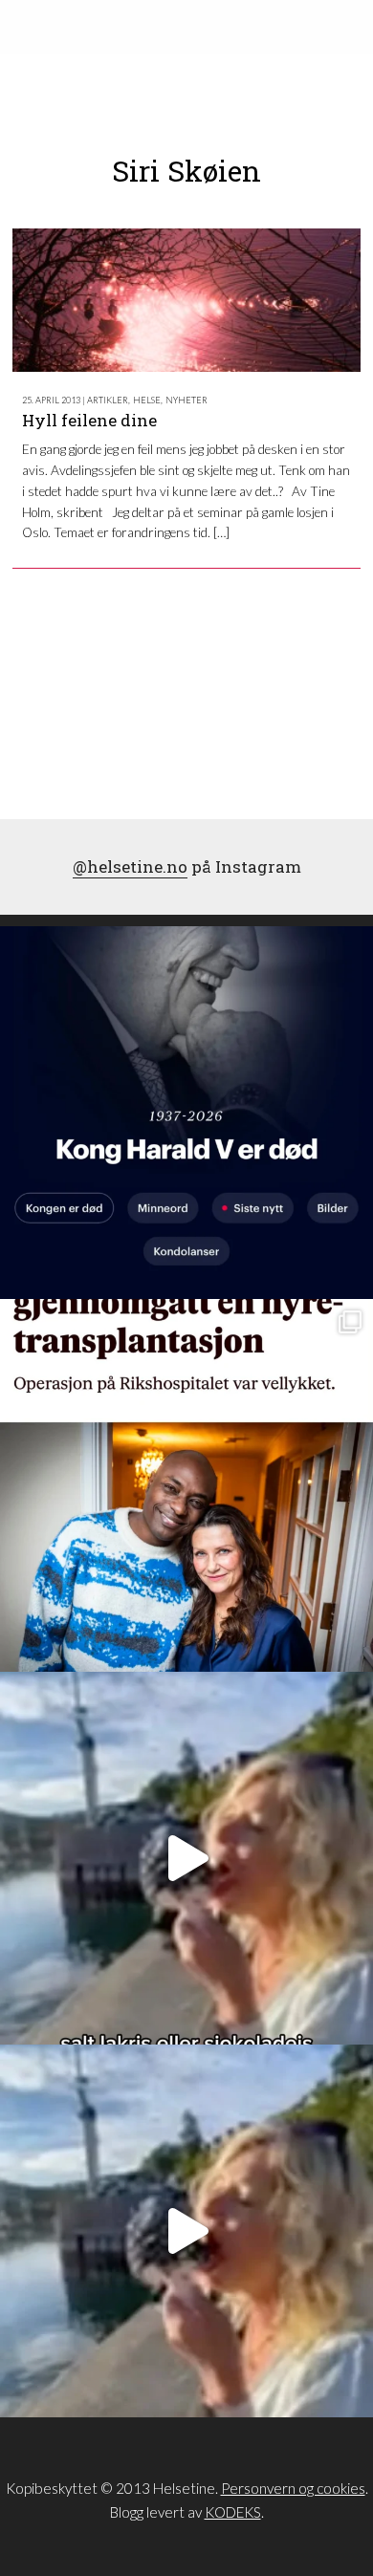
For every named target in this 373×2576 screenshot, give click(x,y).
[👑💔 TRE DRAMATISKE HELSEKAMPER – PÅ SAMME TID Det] (186, 1485)
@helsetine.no (130, 866)
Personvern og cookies (293, 2488)
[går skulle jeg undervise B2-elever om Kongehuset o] (186, 1113)
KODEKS (233, 2512)
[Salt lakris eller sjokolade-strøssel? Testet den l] (186, 1858)
